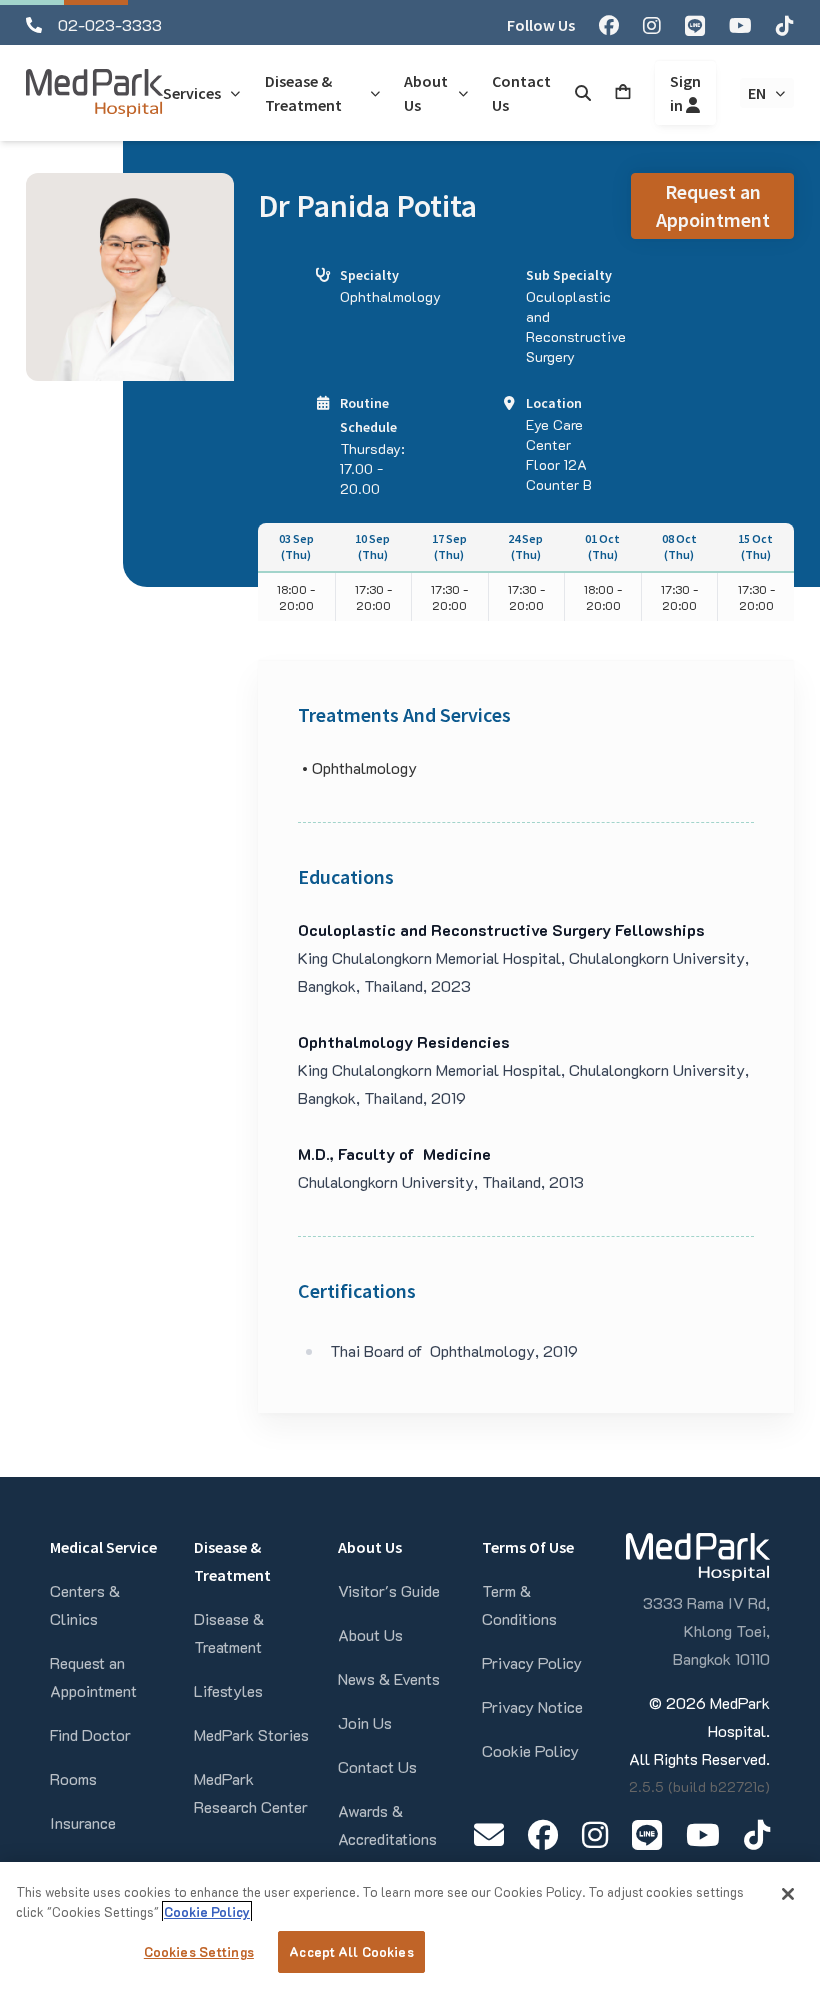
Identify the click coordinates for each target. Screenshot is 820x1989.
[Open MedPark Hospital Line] (647, 1834)
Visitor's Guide (389, 1590)
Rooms (73, 1778)
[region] (410, 1925)
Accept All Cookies (351, 1951)
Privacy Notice (532, 1706)
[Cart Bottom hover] (623, 93)
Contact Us (377, 1766)
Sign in (685, 93)
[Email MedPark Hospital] (489, 1834)
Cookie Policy (530, 1750)
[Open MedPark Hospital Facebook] (543, 1834)
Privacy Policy (532, 1662)
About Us (370, 1634)
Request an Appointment (713, 205)
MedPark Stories (251, 1734)
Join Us (365, 1722)
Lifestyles (228, 1690)
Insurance (83, 1822)
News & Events (389, 1678)
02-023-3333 (110, 24)
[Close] (788, 1894)
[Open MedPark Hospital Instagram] (595, 1834)
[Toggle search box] (583, 93)
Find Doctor (90, 1734)
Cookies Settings (199, 1951)
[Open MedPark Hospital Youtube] (703, 1834)
